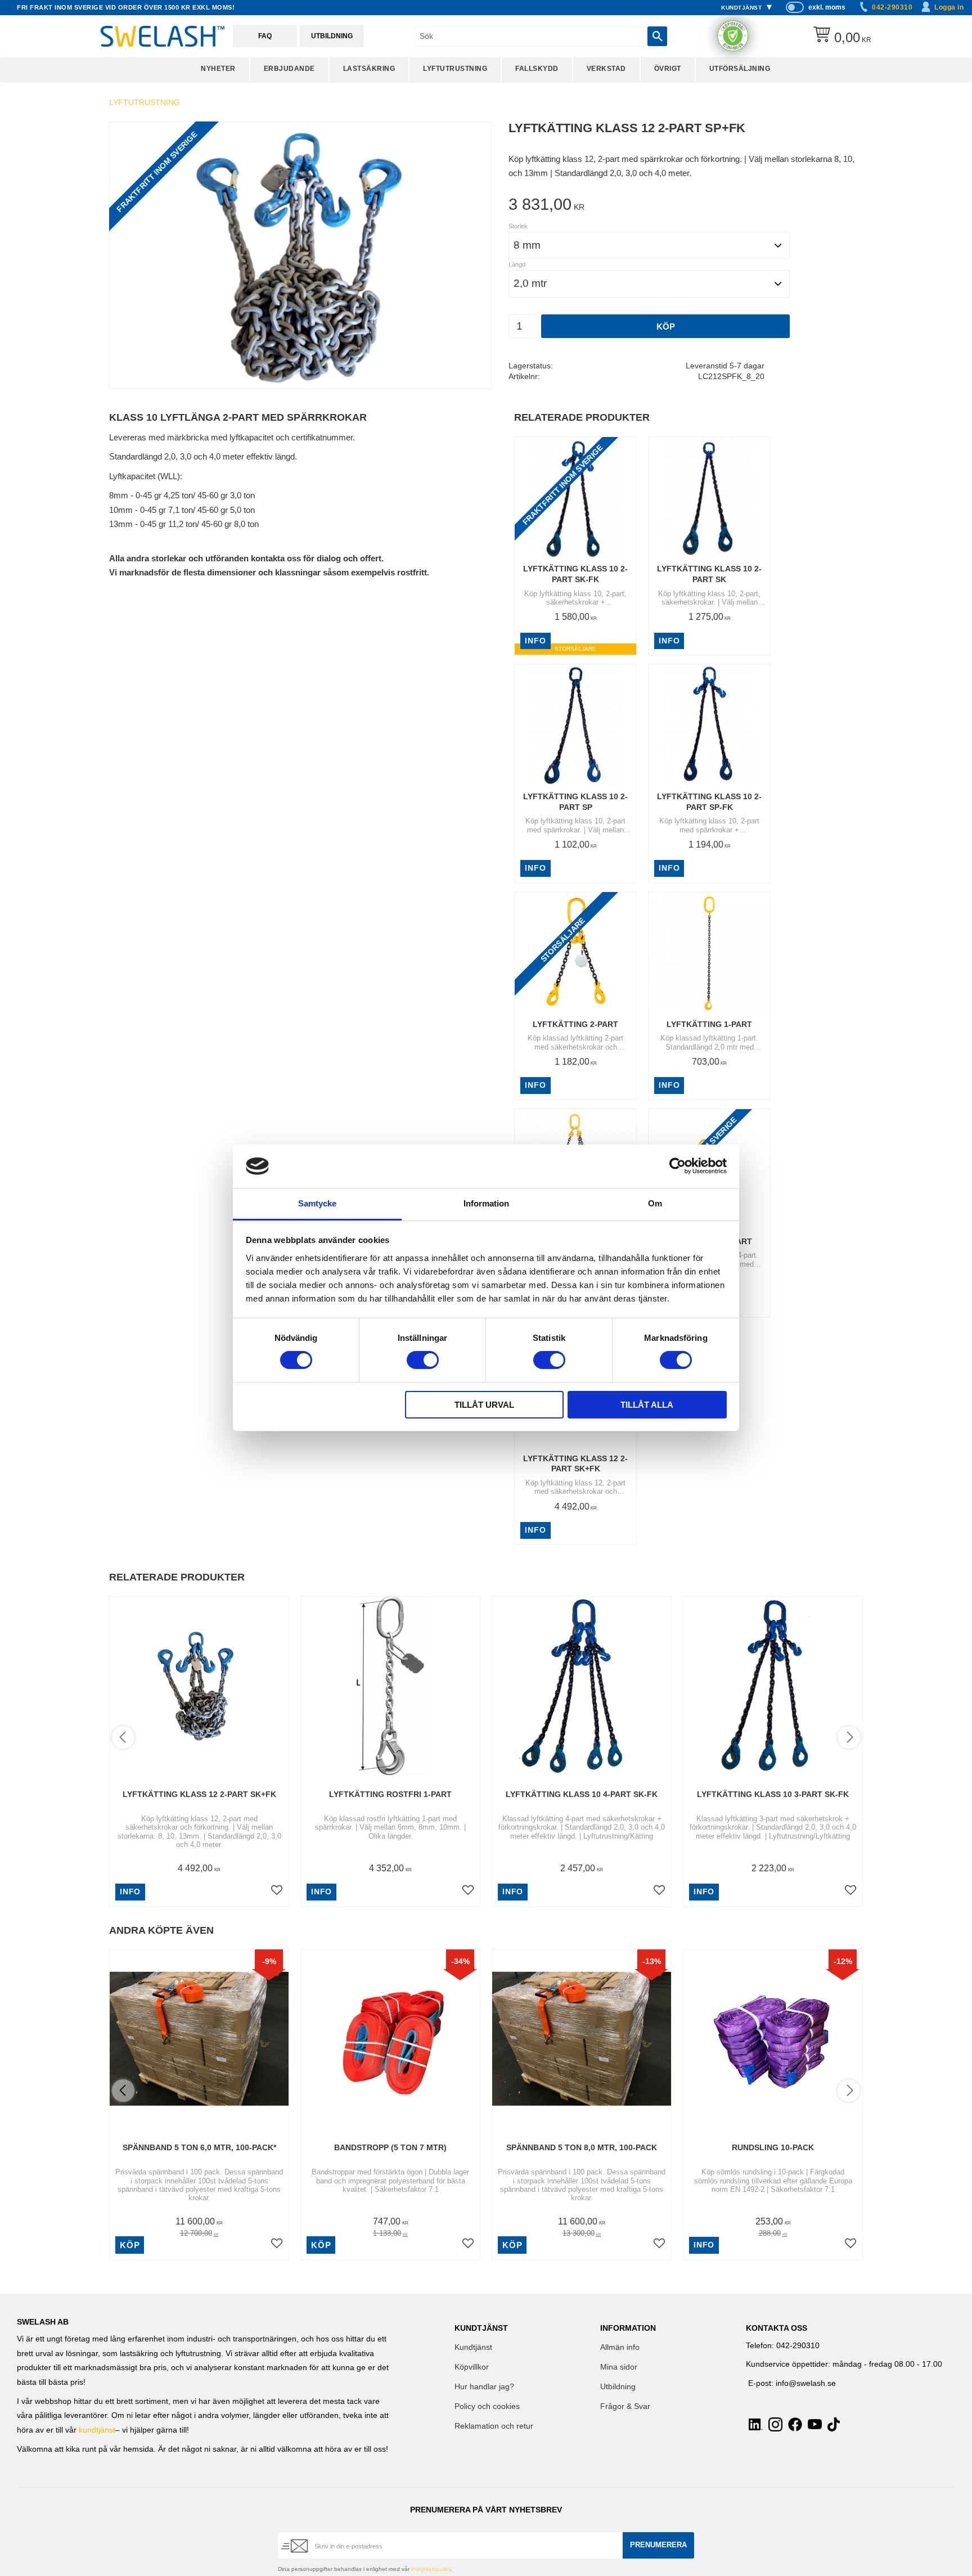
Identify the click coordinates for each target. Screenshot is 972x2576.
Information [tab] (486, 1203)
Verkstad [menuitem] (606, 69)
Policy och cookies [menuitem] (487, 2406)
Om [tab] (655, 1203)
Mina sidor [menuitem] (619, 2367)
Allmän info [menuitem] (620, 2347)
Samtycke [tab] (317, 1203)
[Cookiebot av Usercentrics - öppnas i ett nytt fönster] (678, 1166)
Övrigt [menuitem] (668, 69)
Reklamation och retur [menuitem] (494, 2426)
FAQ (265, 36)
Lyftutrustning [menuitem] (455, 69)
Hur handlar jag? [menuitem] (484, 2387)
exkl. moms (827, 7)
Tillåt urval (484, 1405)
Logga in (949, 7)
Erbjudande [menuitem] (289, 69)
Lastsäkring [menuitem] (369, 69)
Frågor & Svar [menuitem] (625, 2406)
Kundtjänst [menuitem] (741, 8)
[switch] (423, 1360)
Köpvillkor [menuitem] (472, 2367)
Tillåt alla (647, 1405)
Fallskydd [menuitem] (537, 69)
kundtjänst (97, 2430)
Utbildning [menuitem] (618, 2387)
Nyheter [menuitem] (218, 69)
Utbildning (332, 36)
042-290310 (892, 7)
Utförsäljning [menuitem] (740, 69)
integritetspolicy (431, 2569)
